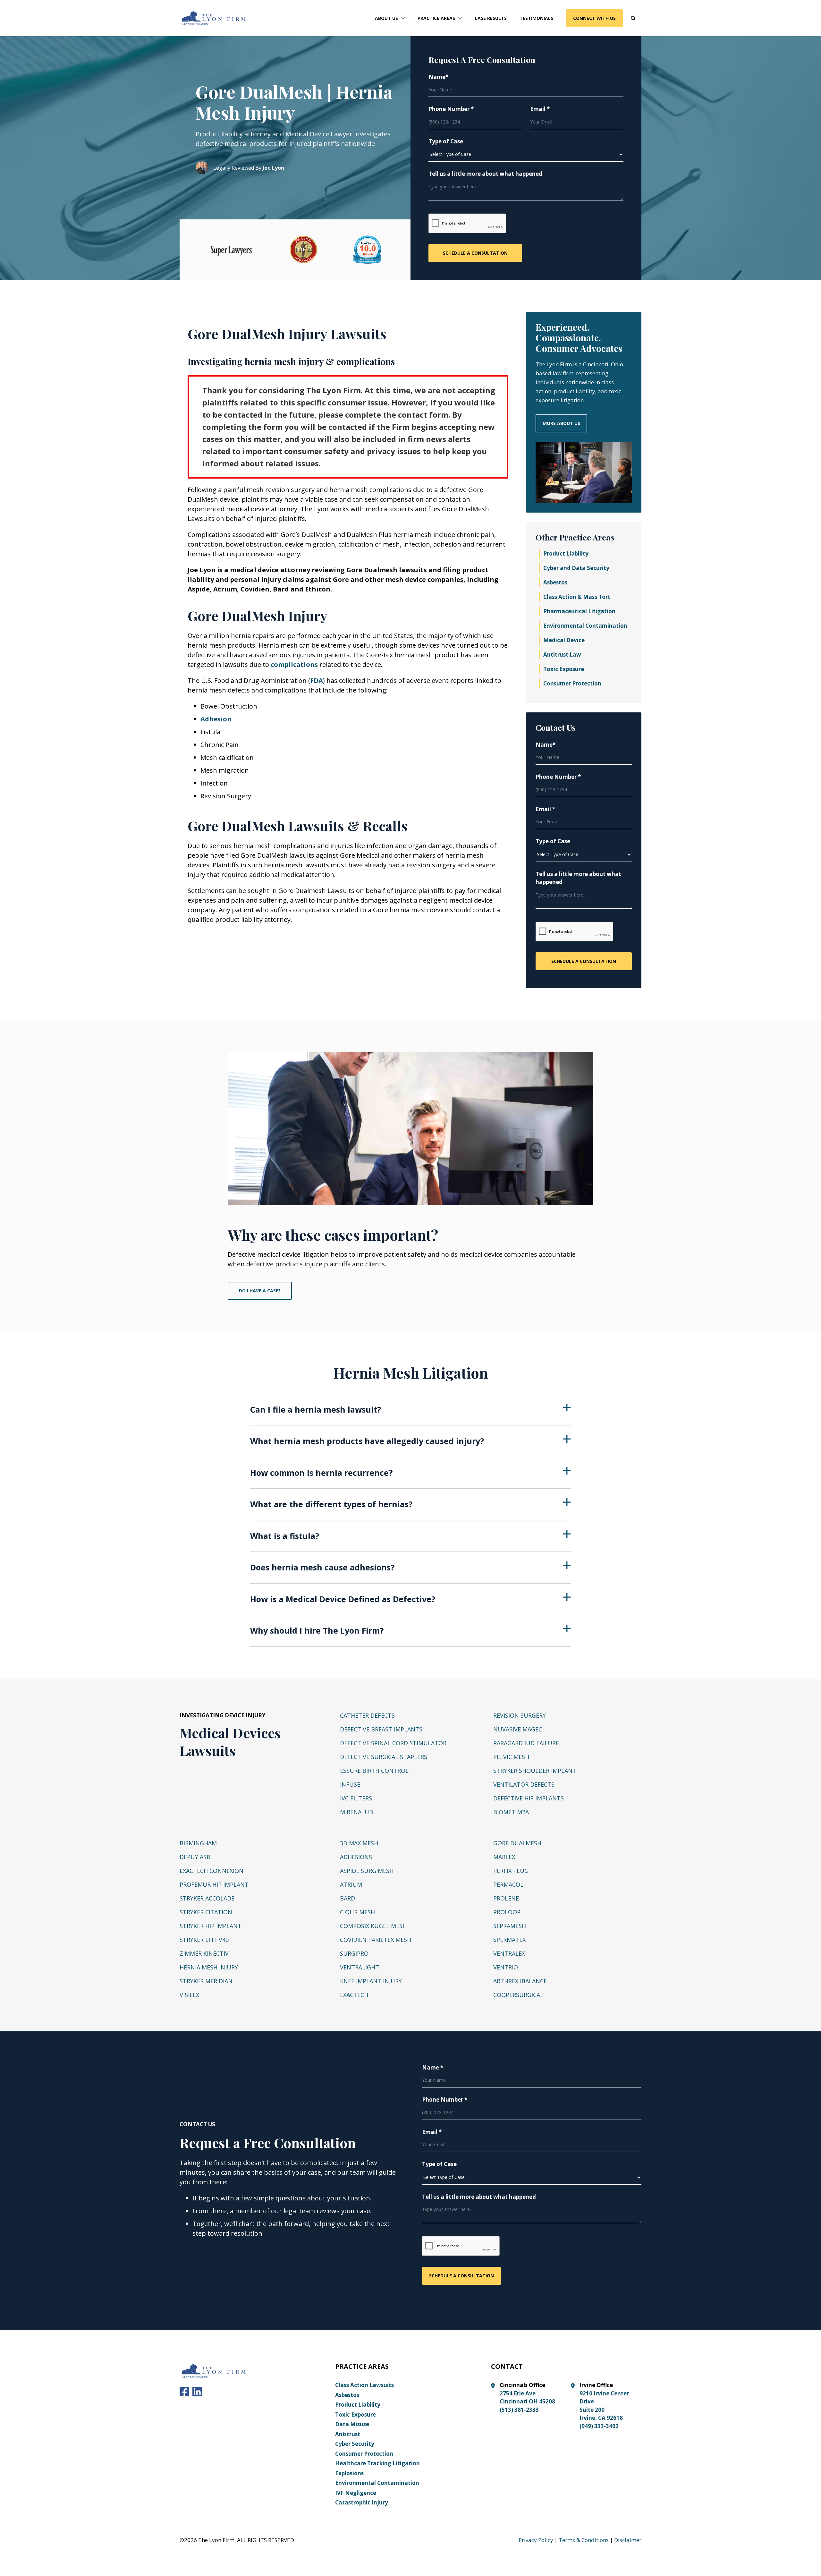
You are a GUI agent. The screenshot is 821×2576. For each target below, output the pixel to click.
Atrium (351, 1884)
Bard (347, 1898)
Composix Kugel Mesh (373, 1926)
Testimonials (536, 18)
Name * (433, 2067)
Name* (438, 77)
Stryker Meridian (206, 1981)
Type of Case (446, 141)
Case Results (491, 18)
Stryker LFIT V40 (204, 1940)
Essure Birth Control (374, 1771)
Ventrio (506, 1967)
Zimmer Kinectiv (204, 1953)
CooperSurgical (518, 1995)
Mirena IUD (357, 1812)
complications (294, 664)
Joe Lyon (273, 168)
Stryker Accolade (207, 1898)
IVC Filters (356, 1798)
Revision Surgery (520, 1715)
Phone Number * (451, 109)
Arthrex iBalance (520, 1981)
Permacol (508, 1884)
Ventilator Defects (524, 1784)
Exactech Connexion (212, 1871)
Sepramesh (510, 1926)
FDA (317, 680)
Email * (540, 109)
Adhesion (216, 719)
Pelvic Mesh (511, 1757)
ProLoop (507, 1912)
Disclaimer (628, 2540)
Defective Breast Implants (381, 1729)
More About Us (561, 423)
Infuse (350, 1784)
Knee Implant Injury (371, 1981)
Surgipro (354, 1953)
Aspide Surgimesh (367, 1871)
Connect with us (594, 18)
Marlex (504, 1857)
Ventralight (360, 1967)
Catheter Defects (367, 1715)
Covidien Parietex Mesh (376, 1940)
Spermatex (509, 1940)
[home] (214, 18)
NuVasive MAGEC (518, 1729)
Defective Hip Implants (529, 1798)
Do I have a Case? (260, 1291)
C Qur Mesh (357, 1912)
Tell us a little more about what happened (485, 174)
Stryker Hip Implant (211, 1926)
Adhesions (356, 1857)
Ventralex (509, 1953)
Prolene (506, 1898)
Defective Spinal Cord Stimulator (393, 1743)
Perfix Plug (511, 1871)
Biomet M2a (511, 1812)
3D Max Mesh (359, 1843)
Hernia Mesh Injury (209, 1967)
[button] (390, 18)
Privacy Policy (536, 2540)
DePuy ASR (195, 1857)
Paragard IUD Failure (526, 1743)
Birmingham (198, 1843)
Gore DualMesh (517, 1843)
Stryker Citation (206, 1912)
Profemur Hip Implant (214, 1884)
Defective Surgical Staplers (384, 1757)
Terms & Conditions (584, 2540)
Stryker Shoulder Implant (535, 1771)
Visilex (189, 1995)
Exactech (354, 1995)
